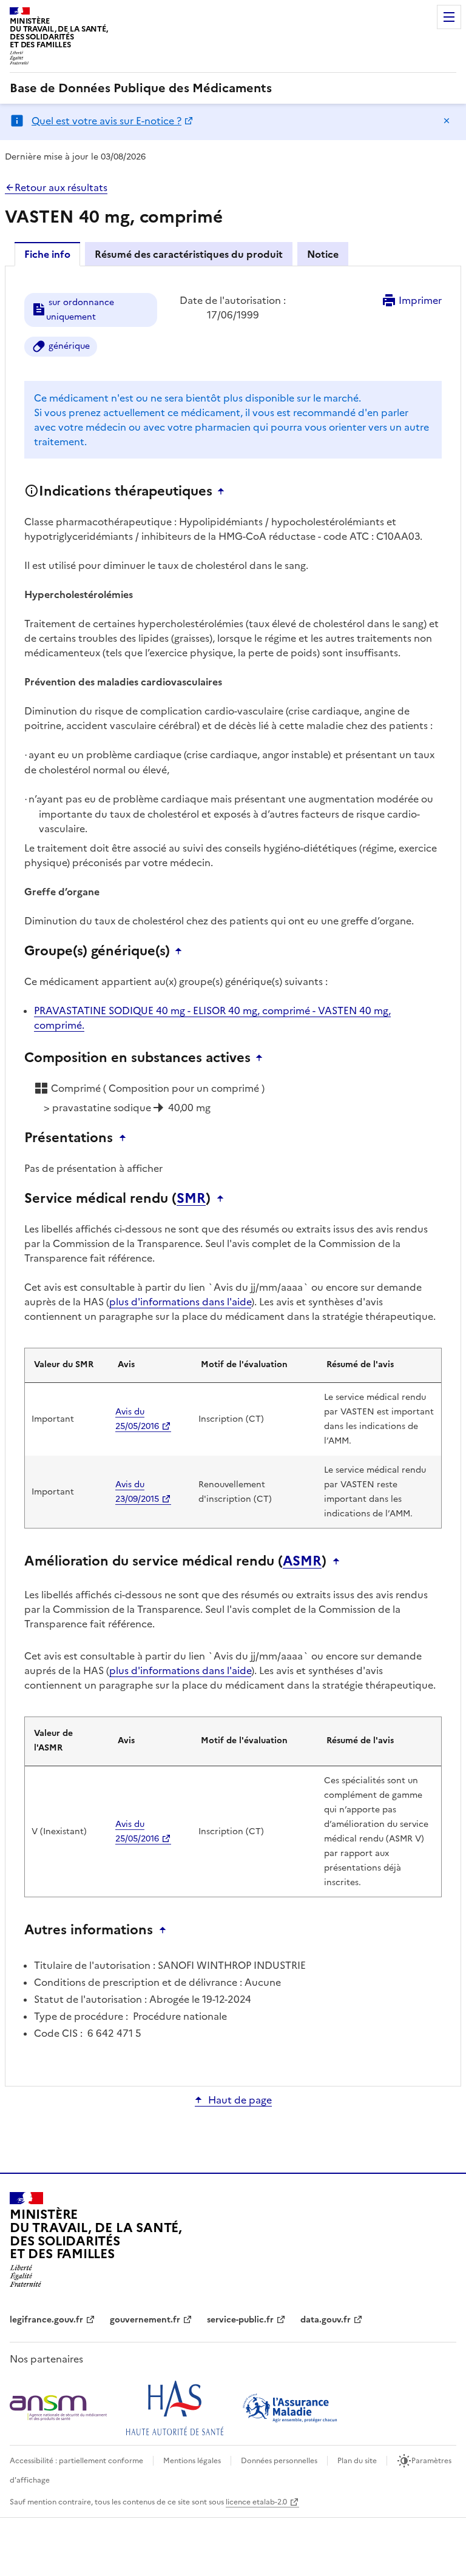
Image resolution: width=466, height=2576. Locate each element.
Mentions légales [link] (192, 2461)
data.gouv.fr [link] (326, 2320)
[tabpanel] (233, 1175)
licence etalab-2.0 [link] (256, 2502)
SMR (191, 1199)
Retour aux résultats (61, 187)
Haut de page (240, 2100)
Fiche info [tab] (47, 254)
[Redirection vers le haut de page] (224, 491)
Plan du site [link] (357, 2461)
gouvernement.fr (145, 2320)
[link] (141, 88)
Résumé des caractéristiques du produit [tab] (189, 254)
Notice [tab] (323, 254)
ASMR (302, 1561)
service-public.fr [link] (240, 2320)
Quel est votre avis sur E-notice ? (106, 121)
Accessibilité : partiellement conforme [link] (76, 2461)
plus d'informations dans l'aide (180, 1302)
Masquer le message (447, 121)
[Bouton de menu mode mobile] (449, 17)
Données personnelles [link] (279, 2461)
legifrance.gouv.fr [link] (46, 2320)
